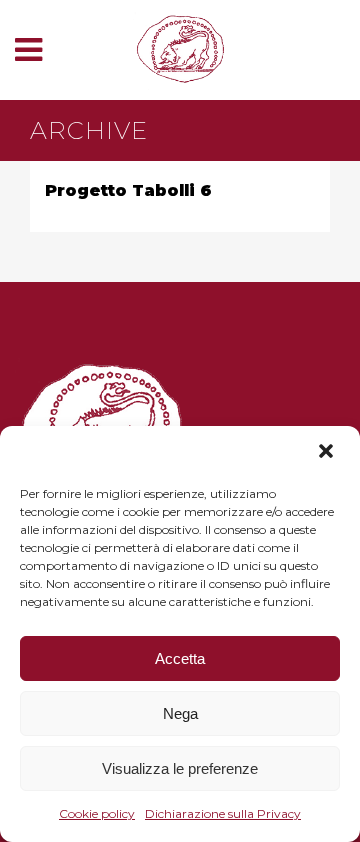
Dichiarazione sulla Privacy (223, 813)
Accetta (180, 658)
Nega (180, 713)
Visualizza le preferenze (180, 768)
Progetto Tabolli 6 (128, 190)
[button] (328, 453)
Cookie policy (97, 813)
